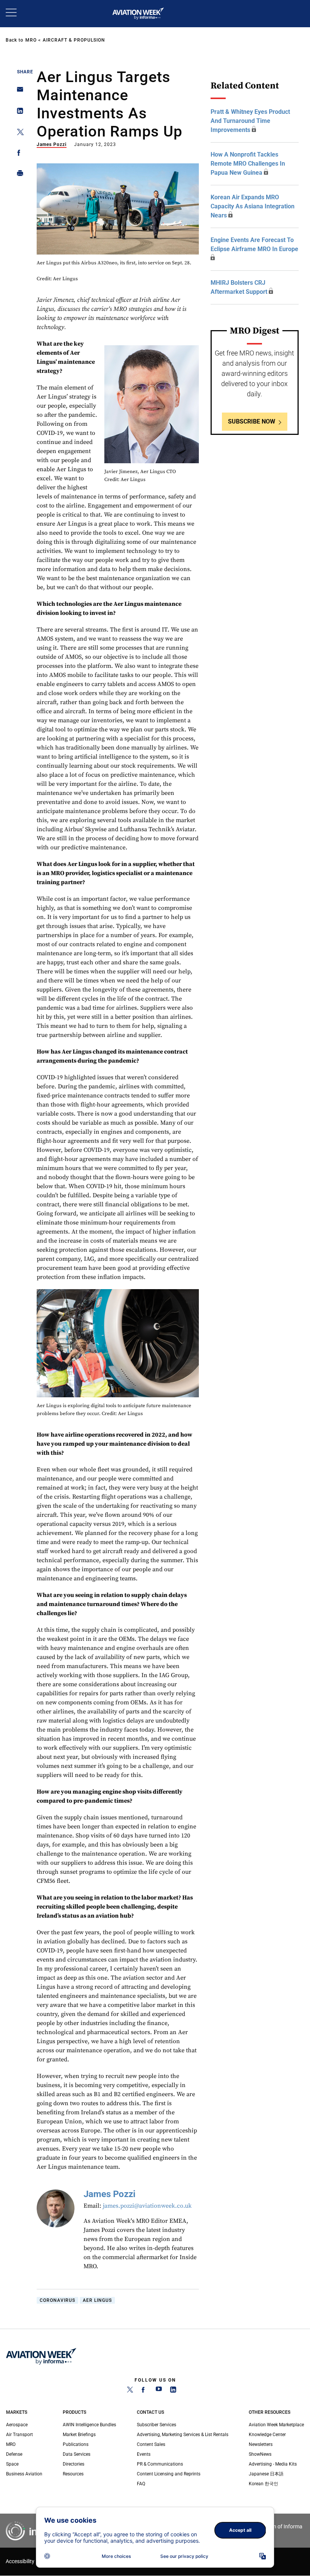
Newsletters (261, 2444)
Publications (76, 2444)
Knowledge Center (267, 2435)
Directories (74, 2464)
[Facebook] (144, 2391)
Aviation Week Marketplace (276, 2425)
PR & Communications (160, 2464)
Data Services (77, 2454)
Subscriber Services (157, 2425)
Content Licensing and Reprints (169, 2474)
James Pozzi (52, 144)
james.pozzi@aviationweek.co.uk (147, 2206)
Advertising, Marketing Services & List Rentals (183, 2435)
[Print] (18, 175)
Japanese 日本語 (266, 2474)
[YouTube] (159, 2391)
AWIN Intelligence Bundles (89, 2425)
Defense (14, 2454)
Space (12, 2464)
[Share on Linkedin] (18, 113)
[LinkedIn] (173, 2391)
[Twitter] (130, 2391)
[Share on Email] (18, 92)
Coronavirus (57, 2300)
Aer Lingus (97, 2300)
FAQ (141, 2484)
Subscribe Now (252, 421)
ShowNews (260, 2454)
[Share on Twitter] (18, 133)
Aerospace (17, 2425)
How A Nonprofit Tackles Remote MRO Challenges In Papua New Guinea (248, 164)
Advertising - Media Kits (273, 2464)
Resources (73, 2474)
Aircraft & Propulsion (74, 40)
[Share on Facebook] (18, 154)
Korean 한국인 (263, 2484)
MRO (31, 40)
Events (144, 2454)
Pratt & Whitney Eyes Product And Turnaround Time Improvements (250, 121)
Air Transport (19, 2435)
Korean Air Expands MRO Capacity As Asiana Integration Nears (253, 206)
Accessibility (20, 2561)
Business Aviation (24, 2474)
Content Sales (151, 2444)
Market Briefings (79, 2435)
